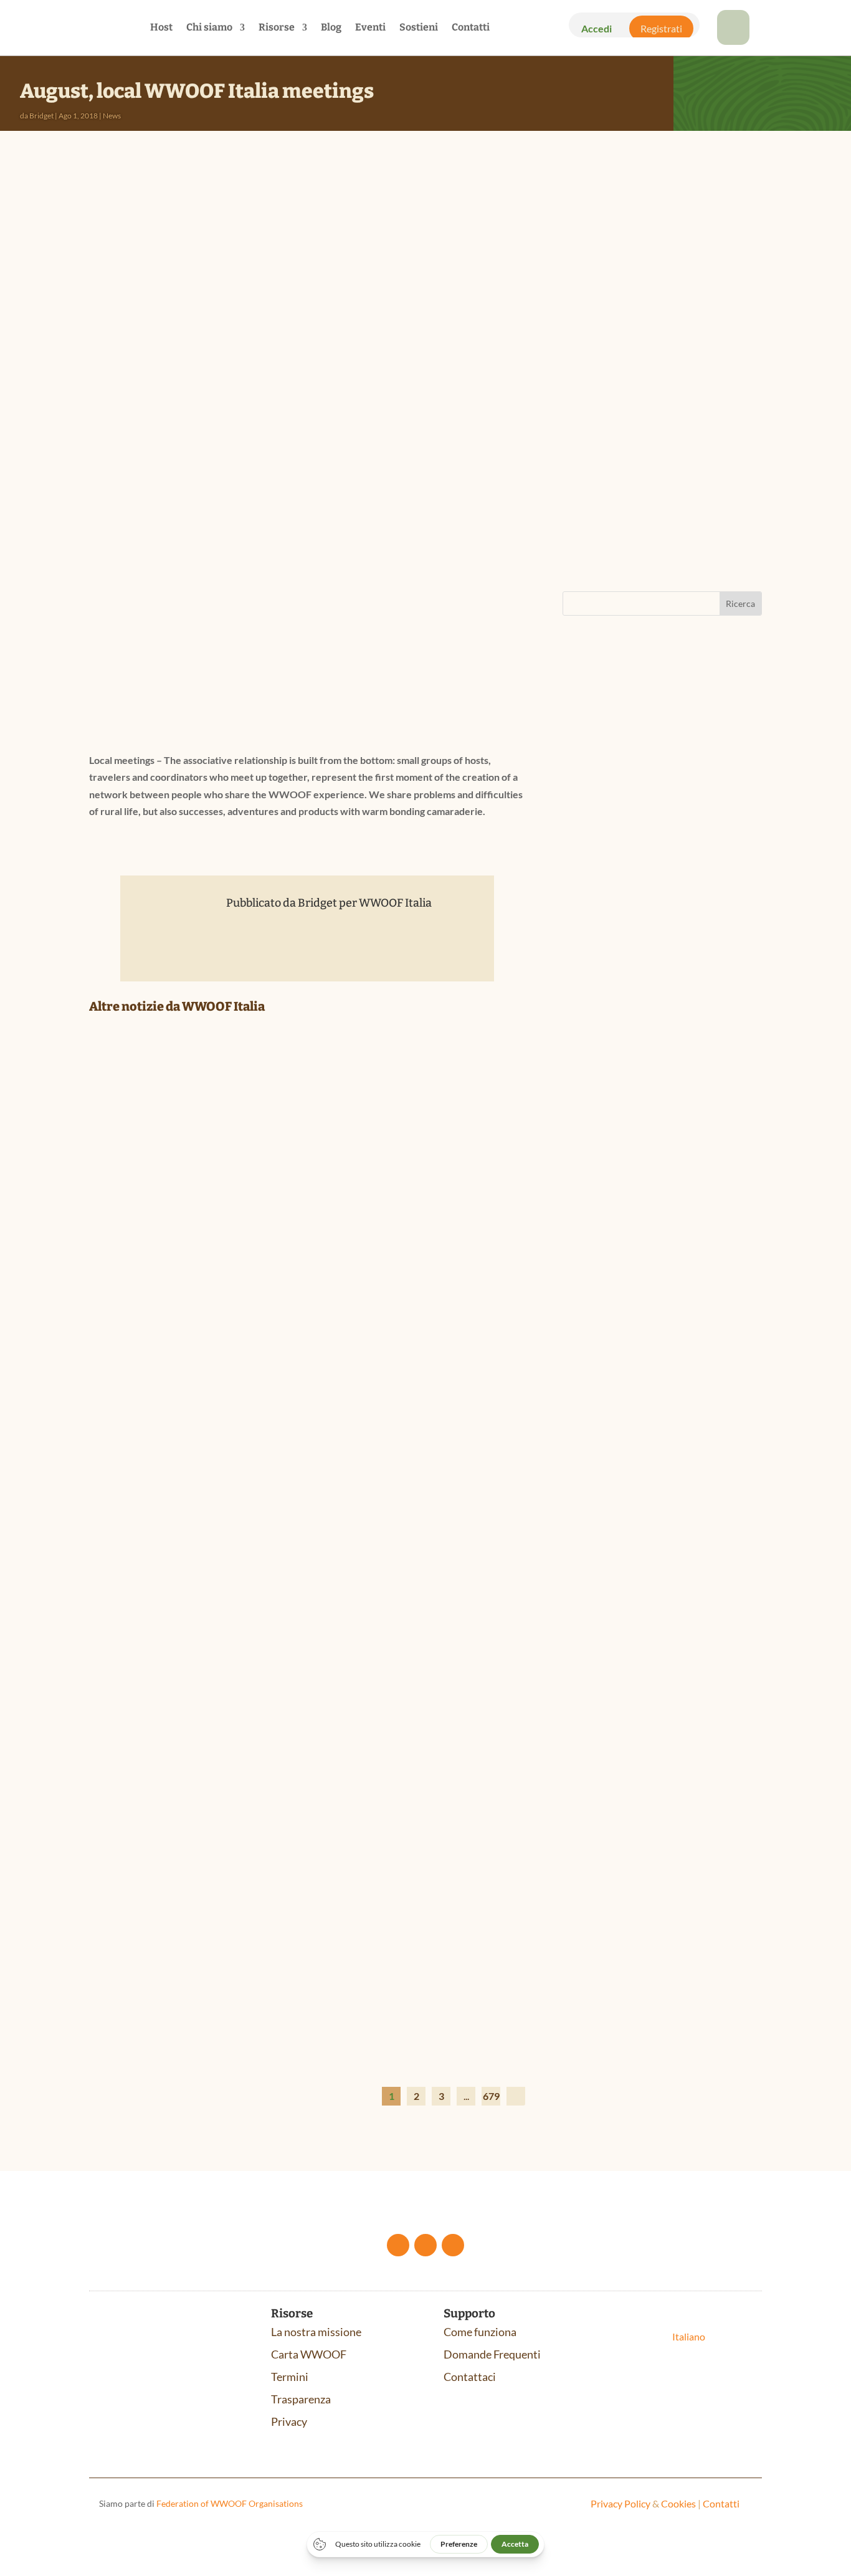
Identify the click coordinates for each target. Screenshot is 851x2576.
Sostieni (419, 28)
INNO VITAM (609, 1225)
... (466, 2096)
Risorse (277, 28)
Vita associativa (271, 1309)
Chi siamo (209, 28)
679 (491, 2096)
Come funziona (480, 2332)
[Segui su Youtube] (425, 2245)
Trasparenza (301, 2399)
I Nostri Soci (223, 1309)
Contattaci (470, 2377)
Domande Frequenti (492, 2354)
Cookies (678, 2503)
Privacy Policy (620, 2503)
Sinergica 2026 (615, 939)
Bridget (41, 116)
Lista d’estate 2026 (154, 1967)
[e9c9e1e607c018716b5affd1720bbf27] (733, 41)
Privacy (289, 2421)
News (112, 116)
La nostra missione (316, 2332)
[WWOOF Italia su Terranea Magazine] (307, 1493)
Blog (331, 28)
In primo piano (173, 1986)
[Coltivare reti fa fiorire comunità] (307, 1154)
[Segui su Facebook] (398, 2245)
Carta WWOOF (309, 2354)
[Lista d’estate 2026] (307, 1831)
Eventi (370, 28)
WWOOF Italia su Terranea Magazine (207, 1629)
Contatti (471, 28)
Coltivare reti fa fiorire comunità (203, 1290)
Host (161, 28)
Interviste (219, 1648)
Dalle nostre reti (175, 1309)
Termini (290, 2377)
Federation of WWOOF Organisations (230, 2503)
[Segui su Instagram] (453, 2245)
